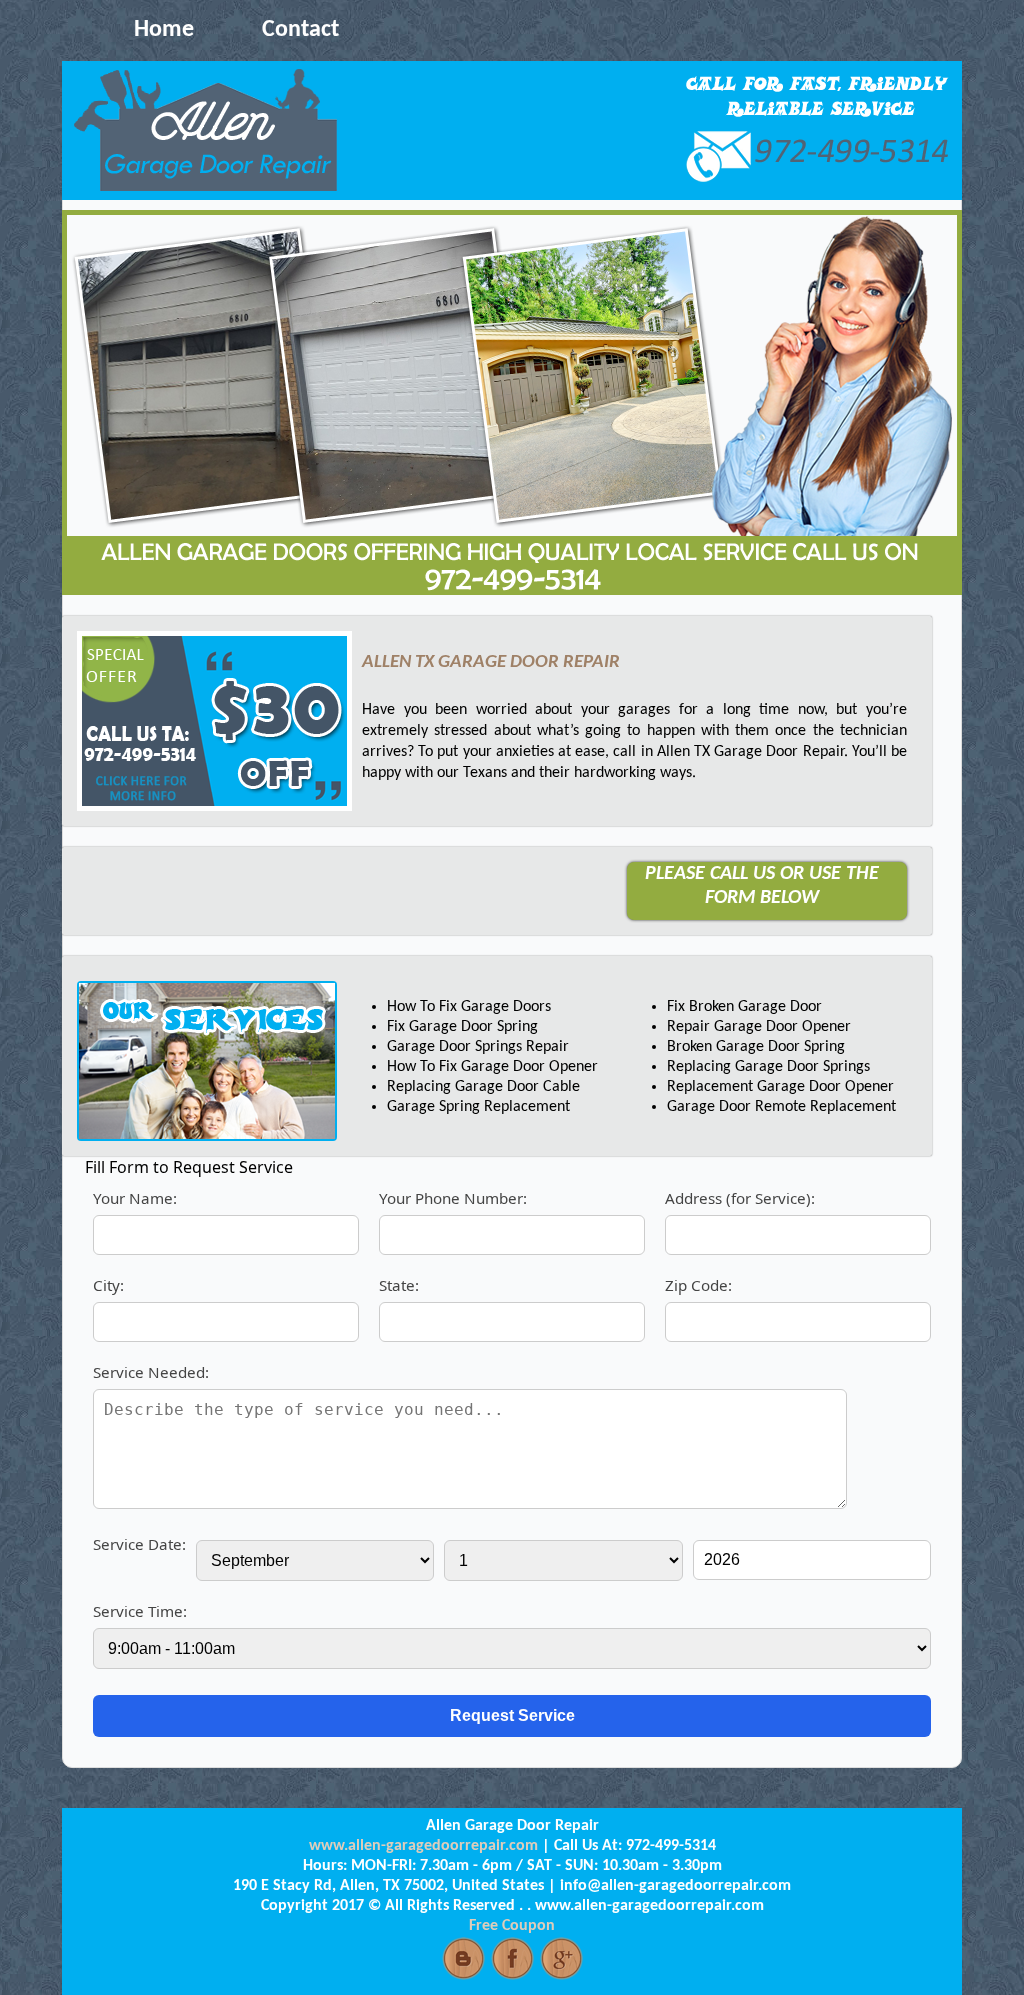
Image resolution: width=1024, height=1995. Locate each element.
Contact (300, 30)
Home (164, 30)
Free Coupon (512, 1926)
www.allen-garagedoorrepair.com (423, 1846)
